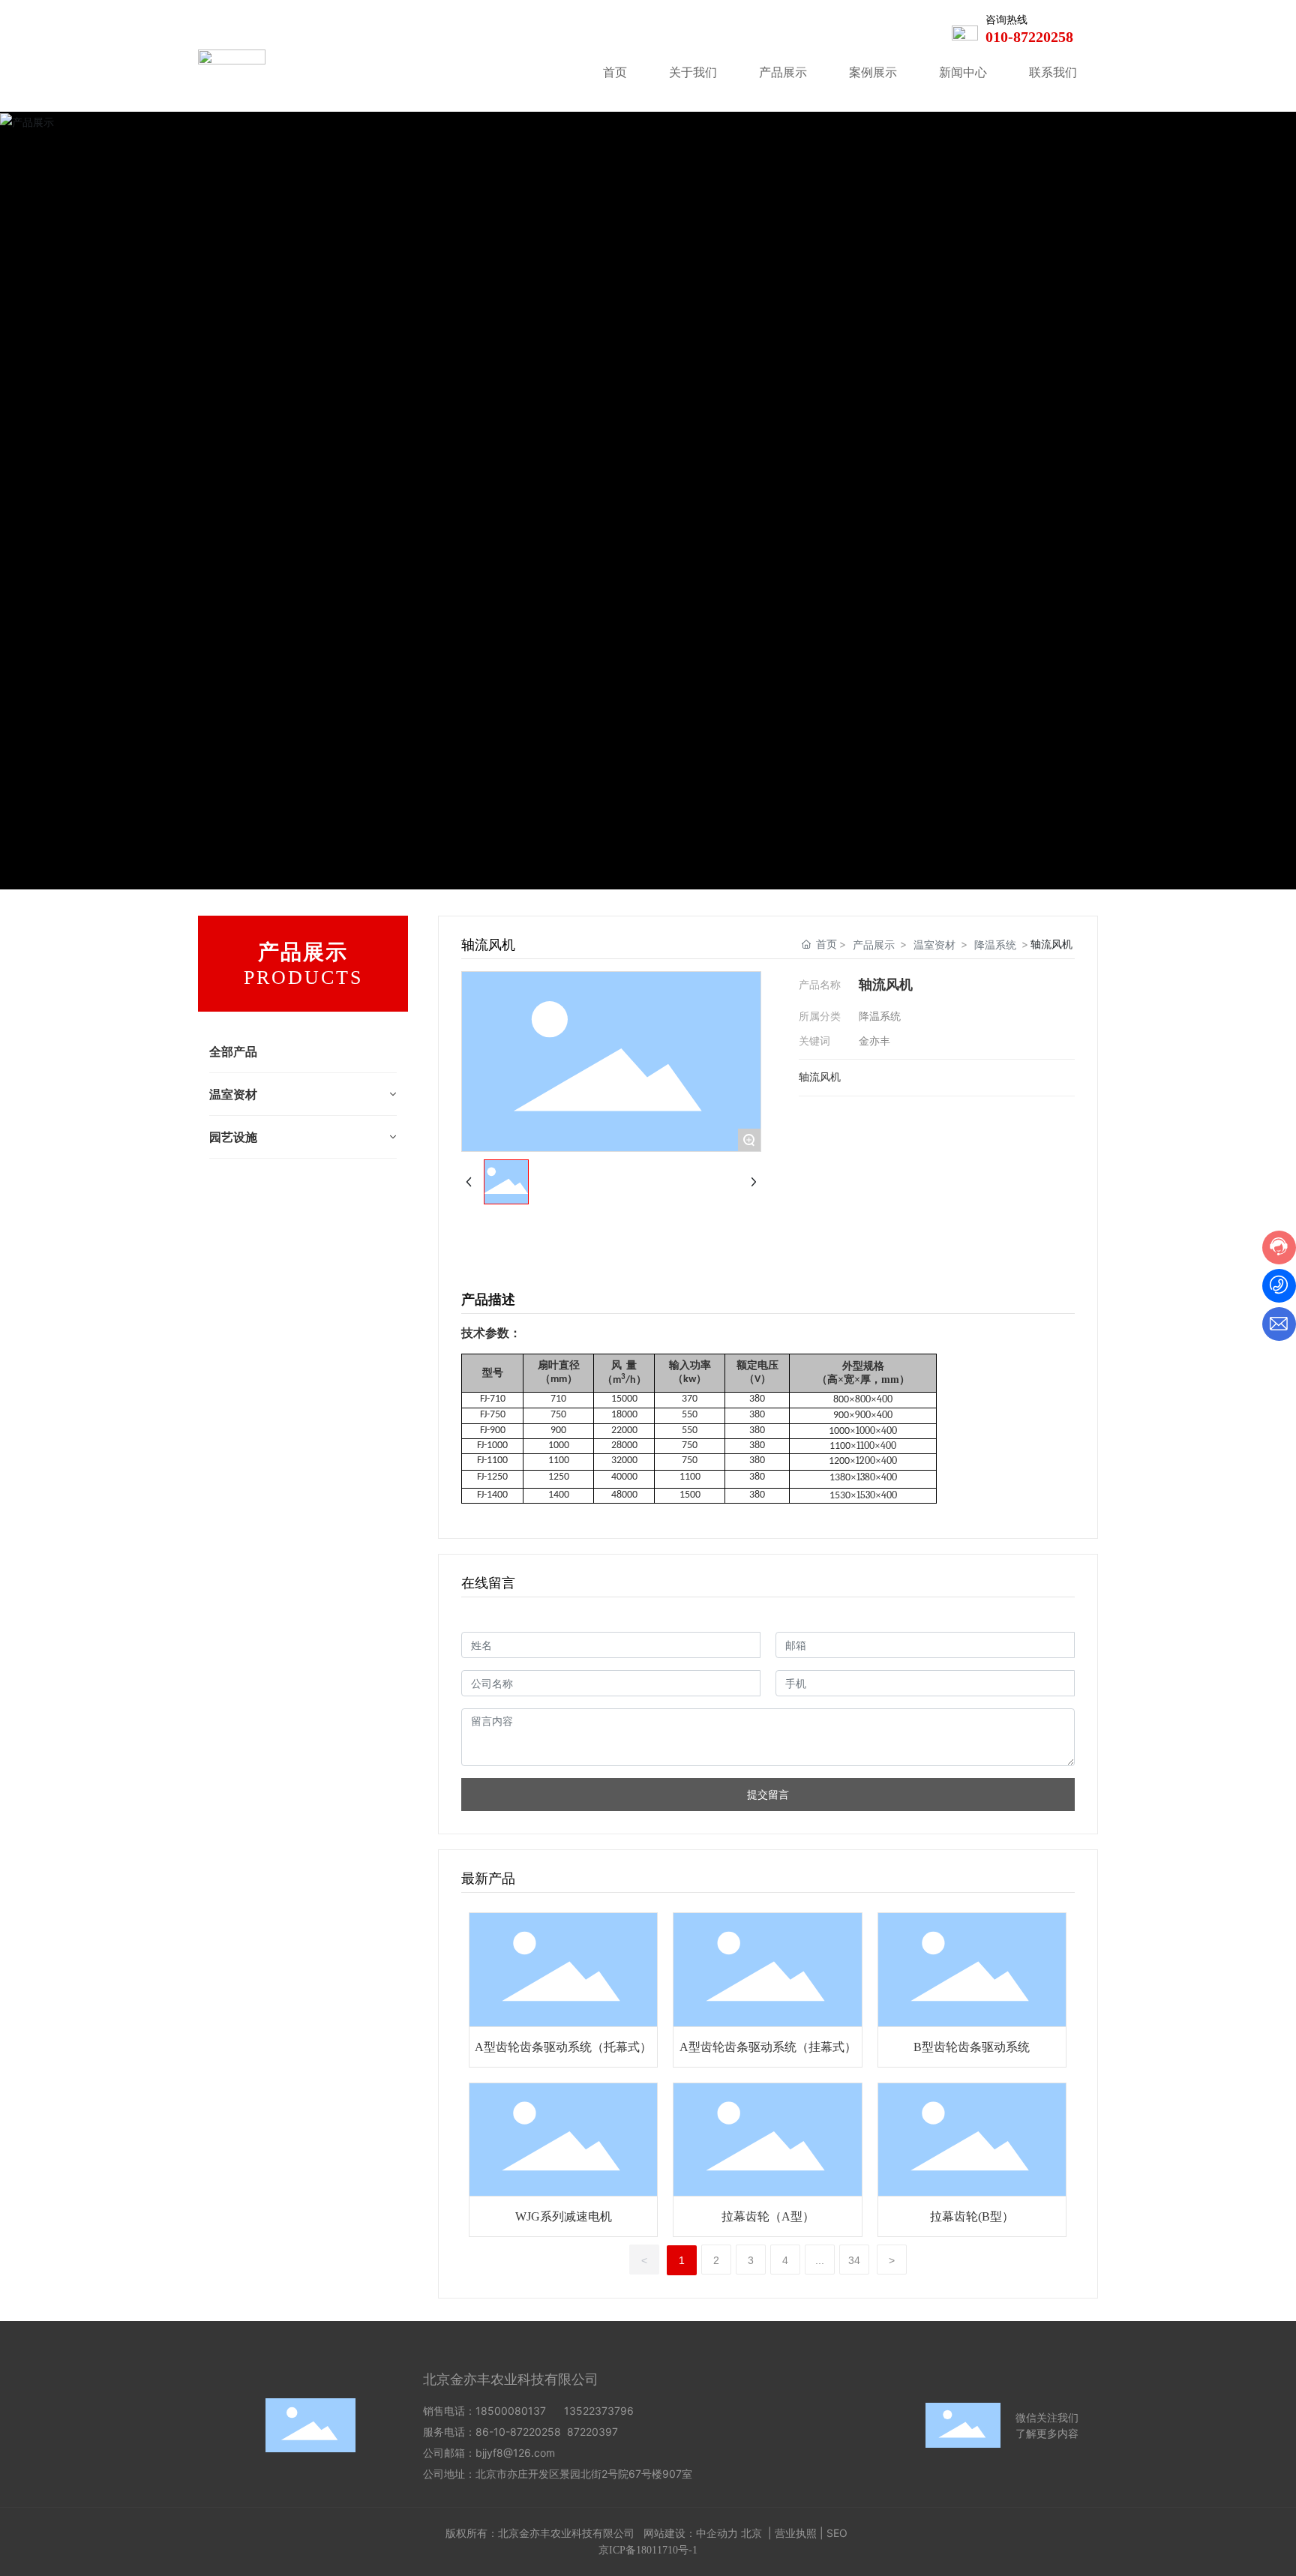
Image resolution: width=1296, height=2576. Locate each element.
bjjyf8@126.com (515, 2453)
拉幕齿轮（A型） (768, 2216)
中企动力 (717, 2533)
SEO (837, 2533)
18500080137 (511, 2411)
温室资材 (934, 945)
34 (854, 2260)
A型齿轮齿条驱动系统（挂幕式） (768, 2047)
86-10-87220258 (518, 2432)
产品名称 (820, 984)
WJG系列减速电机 (564, 2216)
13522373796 (599, 2411)
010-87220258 (1029, 37)
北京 (751, 2533)
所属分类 (820, 1016)
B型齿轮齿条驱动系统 (972, 2047)
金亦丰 (874, 1041)
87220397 (595, 2432)
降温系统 (995, 945)
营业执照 (796, 2533)
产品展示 (874, 945)
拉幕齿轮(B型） (972, 2216)
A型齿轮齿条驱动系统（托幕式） (563, 2047)
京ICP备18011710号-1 (648, 2550)
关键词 (814, 1041)
